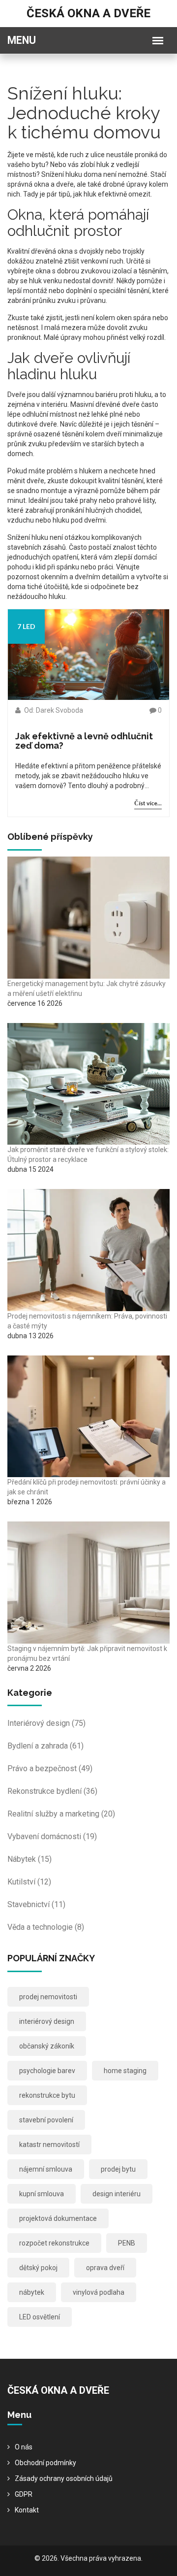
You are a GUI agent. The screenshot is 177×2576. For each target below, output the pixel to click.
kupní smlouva (42, 2194)
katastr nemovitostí (49, 2145)
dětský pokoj (38, 2268)
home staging (125, 2071)
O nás (24, 2447)
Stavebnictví (36, 1904)
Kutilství (29, 1882)
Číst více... (148, 803)
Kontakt (27, 2510)
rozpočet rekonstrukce (54, 2243)
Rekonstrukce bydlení (52, 1791)
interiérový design (47, 2021)
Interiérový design (46, 1723)
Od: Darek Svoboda (53, 710)
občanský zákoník (47, 2046)
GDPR (24, 2494)
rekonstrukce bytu (47, 2095)
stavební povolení (46, 2120)
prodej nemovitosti (48, 1997)
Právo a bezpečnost (50, 1768)
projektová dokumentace (58, 2218)
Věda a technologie (46, 1927)
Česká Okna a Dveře (88, 13)
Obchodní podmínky (45, 2463)
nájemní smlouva (46, 2169)
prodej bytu (118, 2169)
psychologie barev (47, 2071)
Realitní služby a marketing (61, 1814)
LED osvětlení (40, 2317)
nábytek (32, 2292)
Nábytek (29, 1859)
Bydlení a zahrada (45, 1746)
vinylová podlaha (99, 2292)
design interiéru (117, 2194)
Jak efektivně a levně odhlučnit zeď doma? (84, 741)
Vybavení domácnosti (52, 1836)
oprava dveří (105, 2268)
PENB (127, 2243)
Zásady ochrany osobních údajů (64, 2478)
